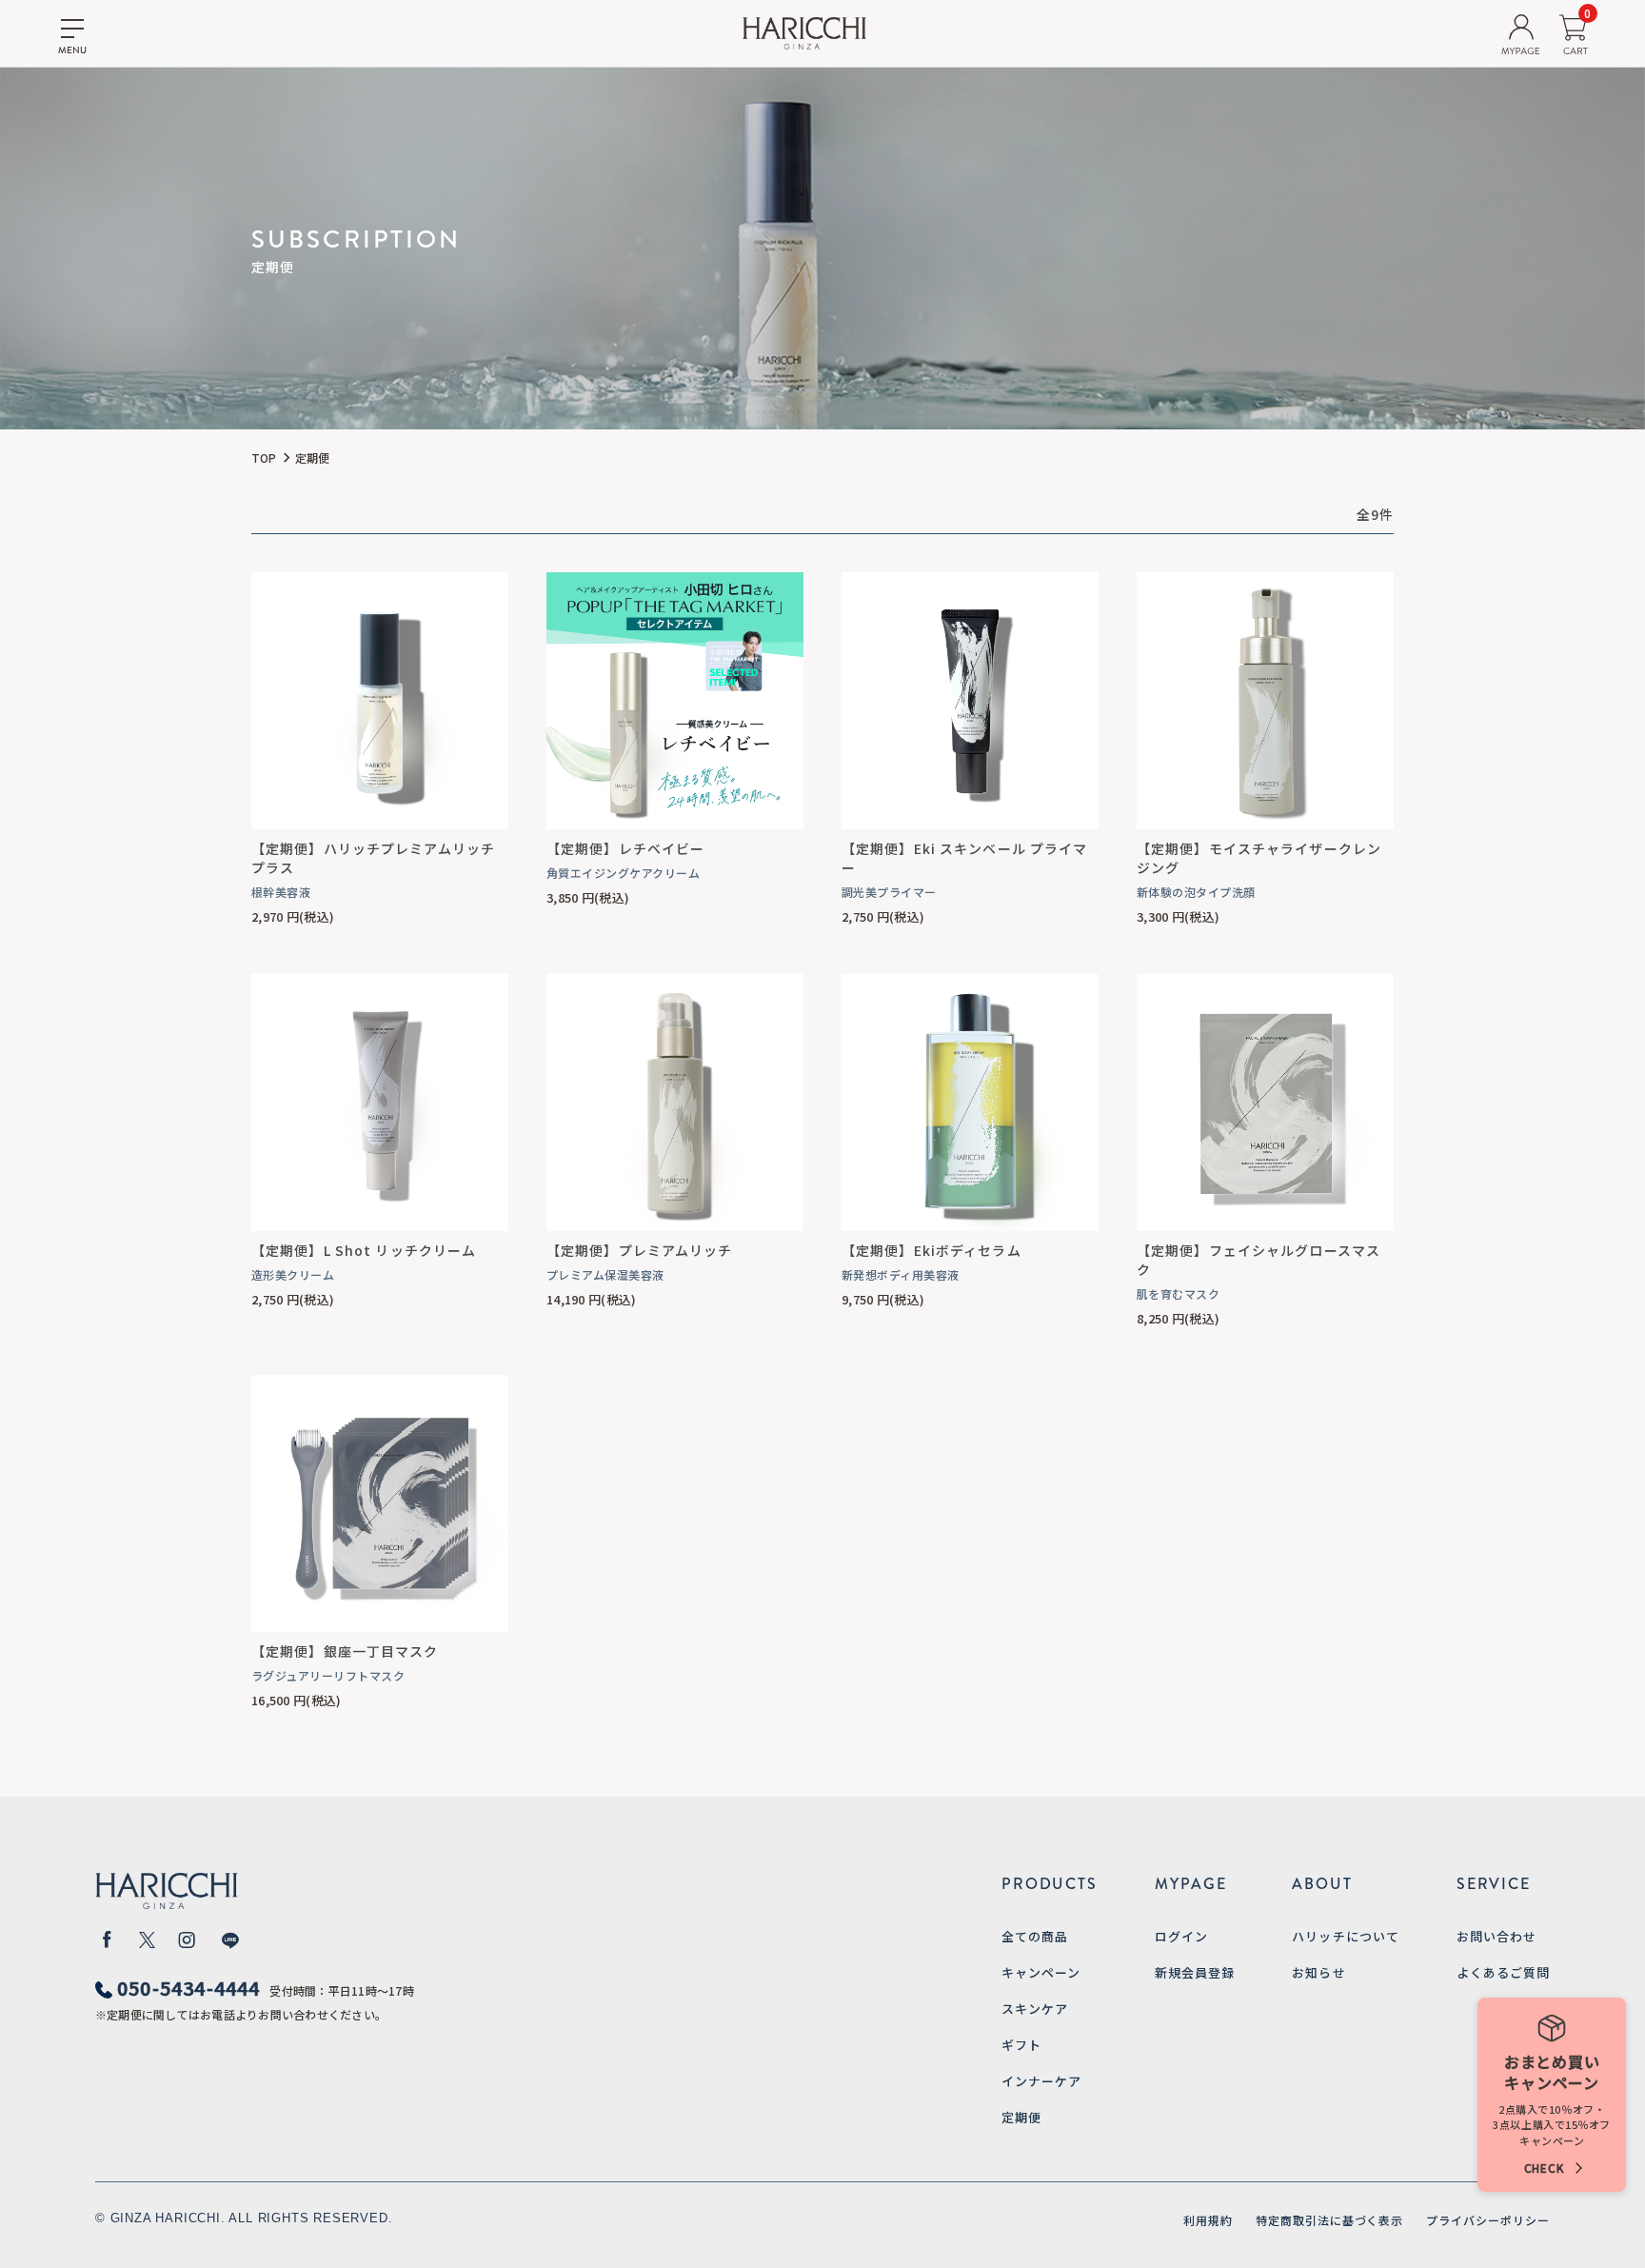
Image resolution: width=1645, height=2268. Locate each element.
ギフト (1021, 2045)
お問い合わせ (1496, 1936)
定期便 (1021, 2117)
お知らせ (1318, 1972)
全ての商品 (1035, 1936)
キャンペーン (1041, 1972)
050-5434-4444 (189, 1988)
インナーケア (1041, 2081)
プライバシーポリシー (1488, 2220)
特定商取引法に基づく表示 (1330, 2220)
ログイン (1181, 1936)
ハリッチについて (1345, 1936)
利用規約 (1208, 2220)
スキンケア (1035, 2009)
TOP (264, 458)
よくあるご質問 (1503, 1972)
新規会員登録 (1195, 1972)
